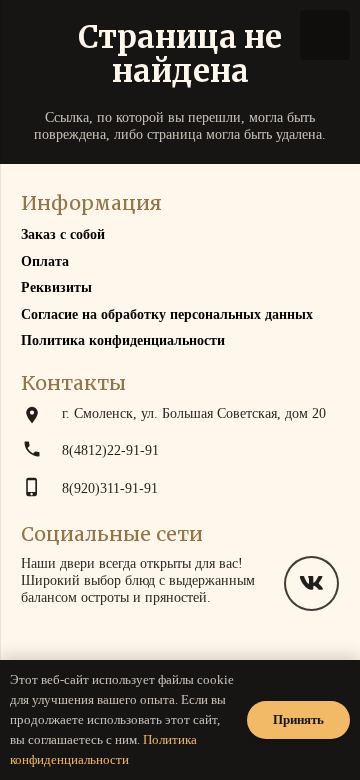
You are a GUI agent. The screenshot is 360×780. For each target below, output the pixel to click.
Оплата (45, 261)
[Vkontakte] (311, 583)
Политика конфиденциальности (123, 340)
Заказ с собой (63, 234)
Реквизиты (56, 287)
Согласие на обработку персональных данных (167, 314)
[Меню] (325, 35)
